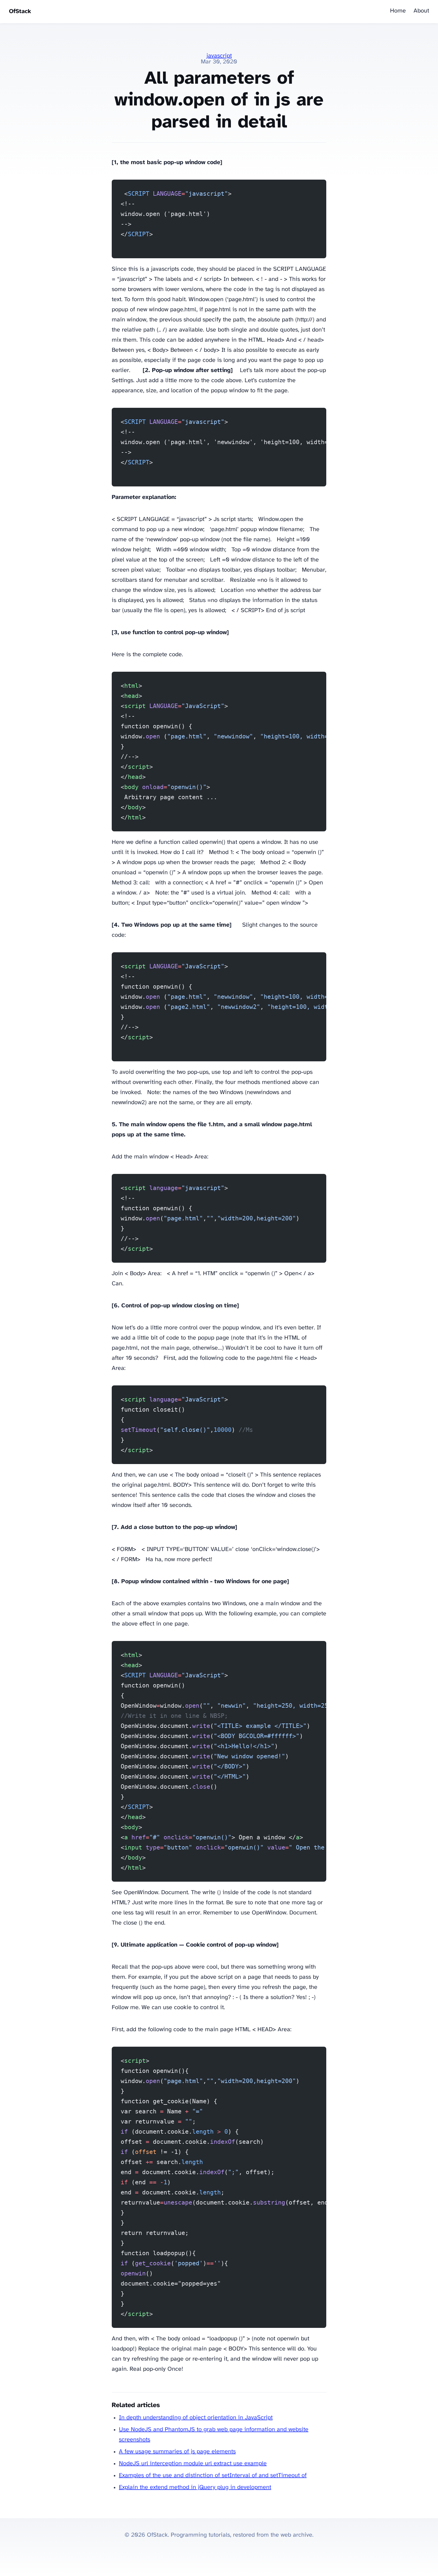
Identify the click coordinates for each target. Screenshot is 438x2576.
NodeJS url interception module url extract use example (193, 2464)
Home (398, 11)
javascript (219, 56)
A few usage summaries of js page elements (177, 2452)
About (421, 11)
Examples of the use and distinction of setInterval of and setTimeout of (213, 2475)
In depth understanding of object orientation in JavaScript (196, 2418)
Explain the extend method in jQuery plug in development (195, 2487)
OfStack (20, 11)
